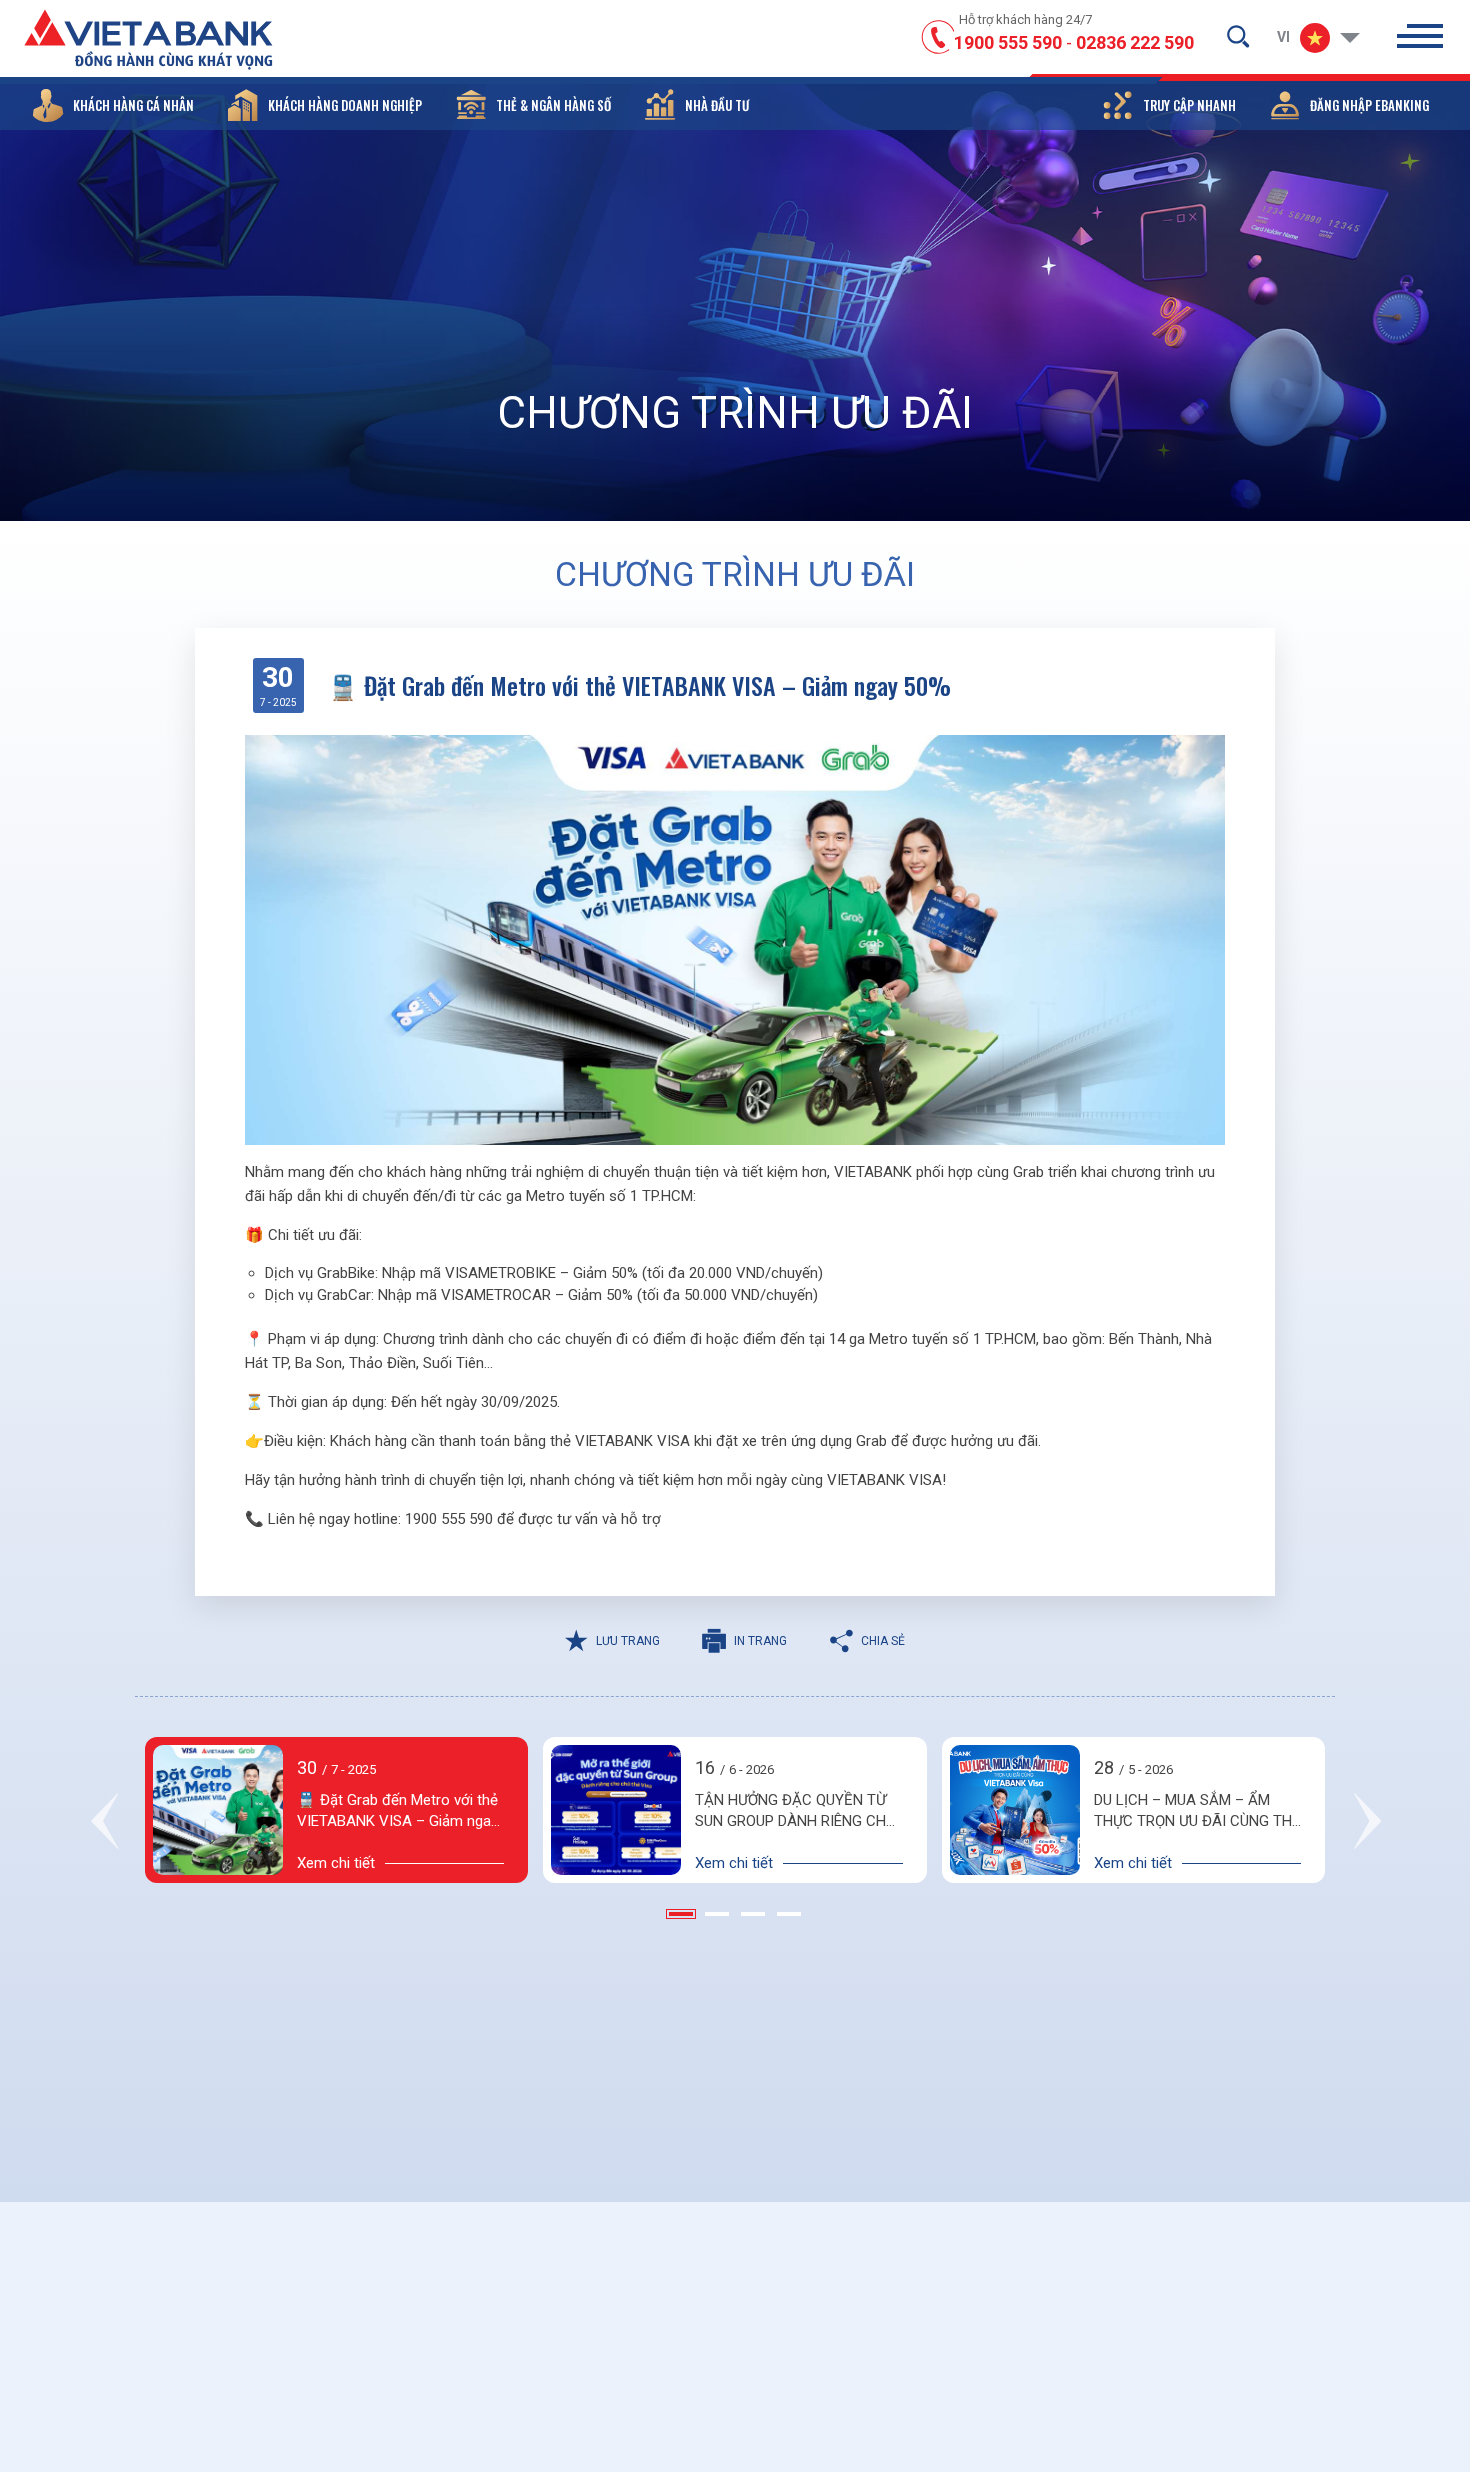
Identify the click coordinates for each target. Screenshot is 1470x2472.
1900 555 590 (1008, 42)
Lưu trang (628, 1641)
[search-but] (1238, 36)
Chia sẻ (883, 1641)
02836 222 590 (1135, 42)
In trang (760, 1641)
